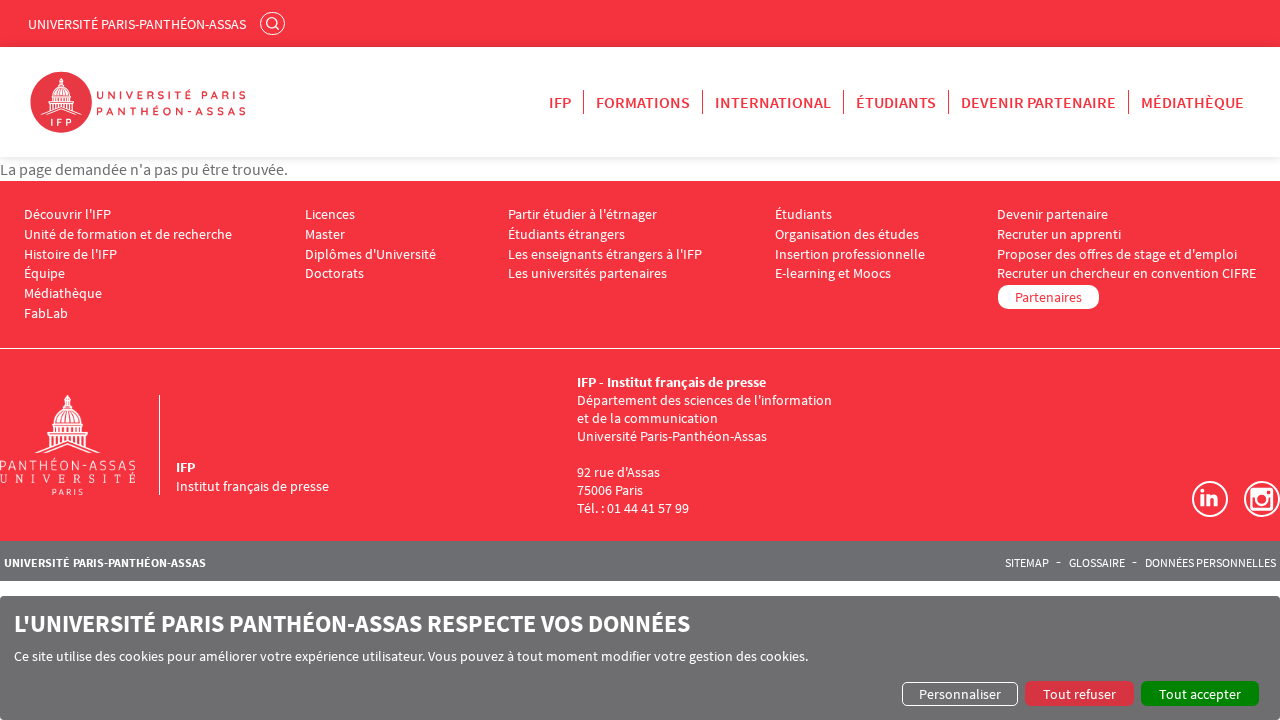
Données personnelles (1210, 563)
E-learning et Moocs (833, 273)
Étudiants (896, 102)
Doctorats (334, 273)
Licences (330, 214)
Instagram (1262, 499)
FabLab (46, 313)
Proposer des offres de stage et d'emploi (1117, 254)
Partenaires (1048, 297)
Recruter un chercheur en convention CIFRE (1126, 273)
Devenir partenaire (1038, 102)
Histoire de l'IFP (70, 254)
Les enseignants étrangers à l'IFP (605, 254)
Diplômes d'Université (370, 254)
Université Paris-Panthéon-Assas (137, 24)
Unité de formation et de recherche (128, 234)
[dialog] (640, 658)
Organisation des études (847, 234)
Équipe (44, 273)
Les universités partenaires (587, 273)
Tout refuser (1079, 694)
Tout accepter (1200, 694)
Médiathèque (1192, 102)
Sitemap (1027, 563)
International (773, 102)
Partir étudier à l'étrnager (582, 214)
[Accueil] (88, 445)
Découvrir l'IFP (67, 214)
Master (325, 234)
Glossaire (1097, 563)
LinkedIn (1210, 499)
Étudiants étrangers (566, 234)
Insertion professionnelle (850, 254)
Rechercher (275, 23)
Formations (643, 102)
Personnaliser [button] (960, 694)
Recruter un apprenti (1059, 234)
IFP (560, 102)
